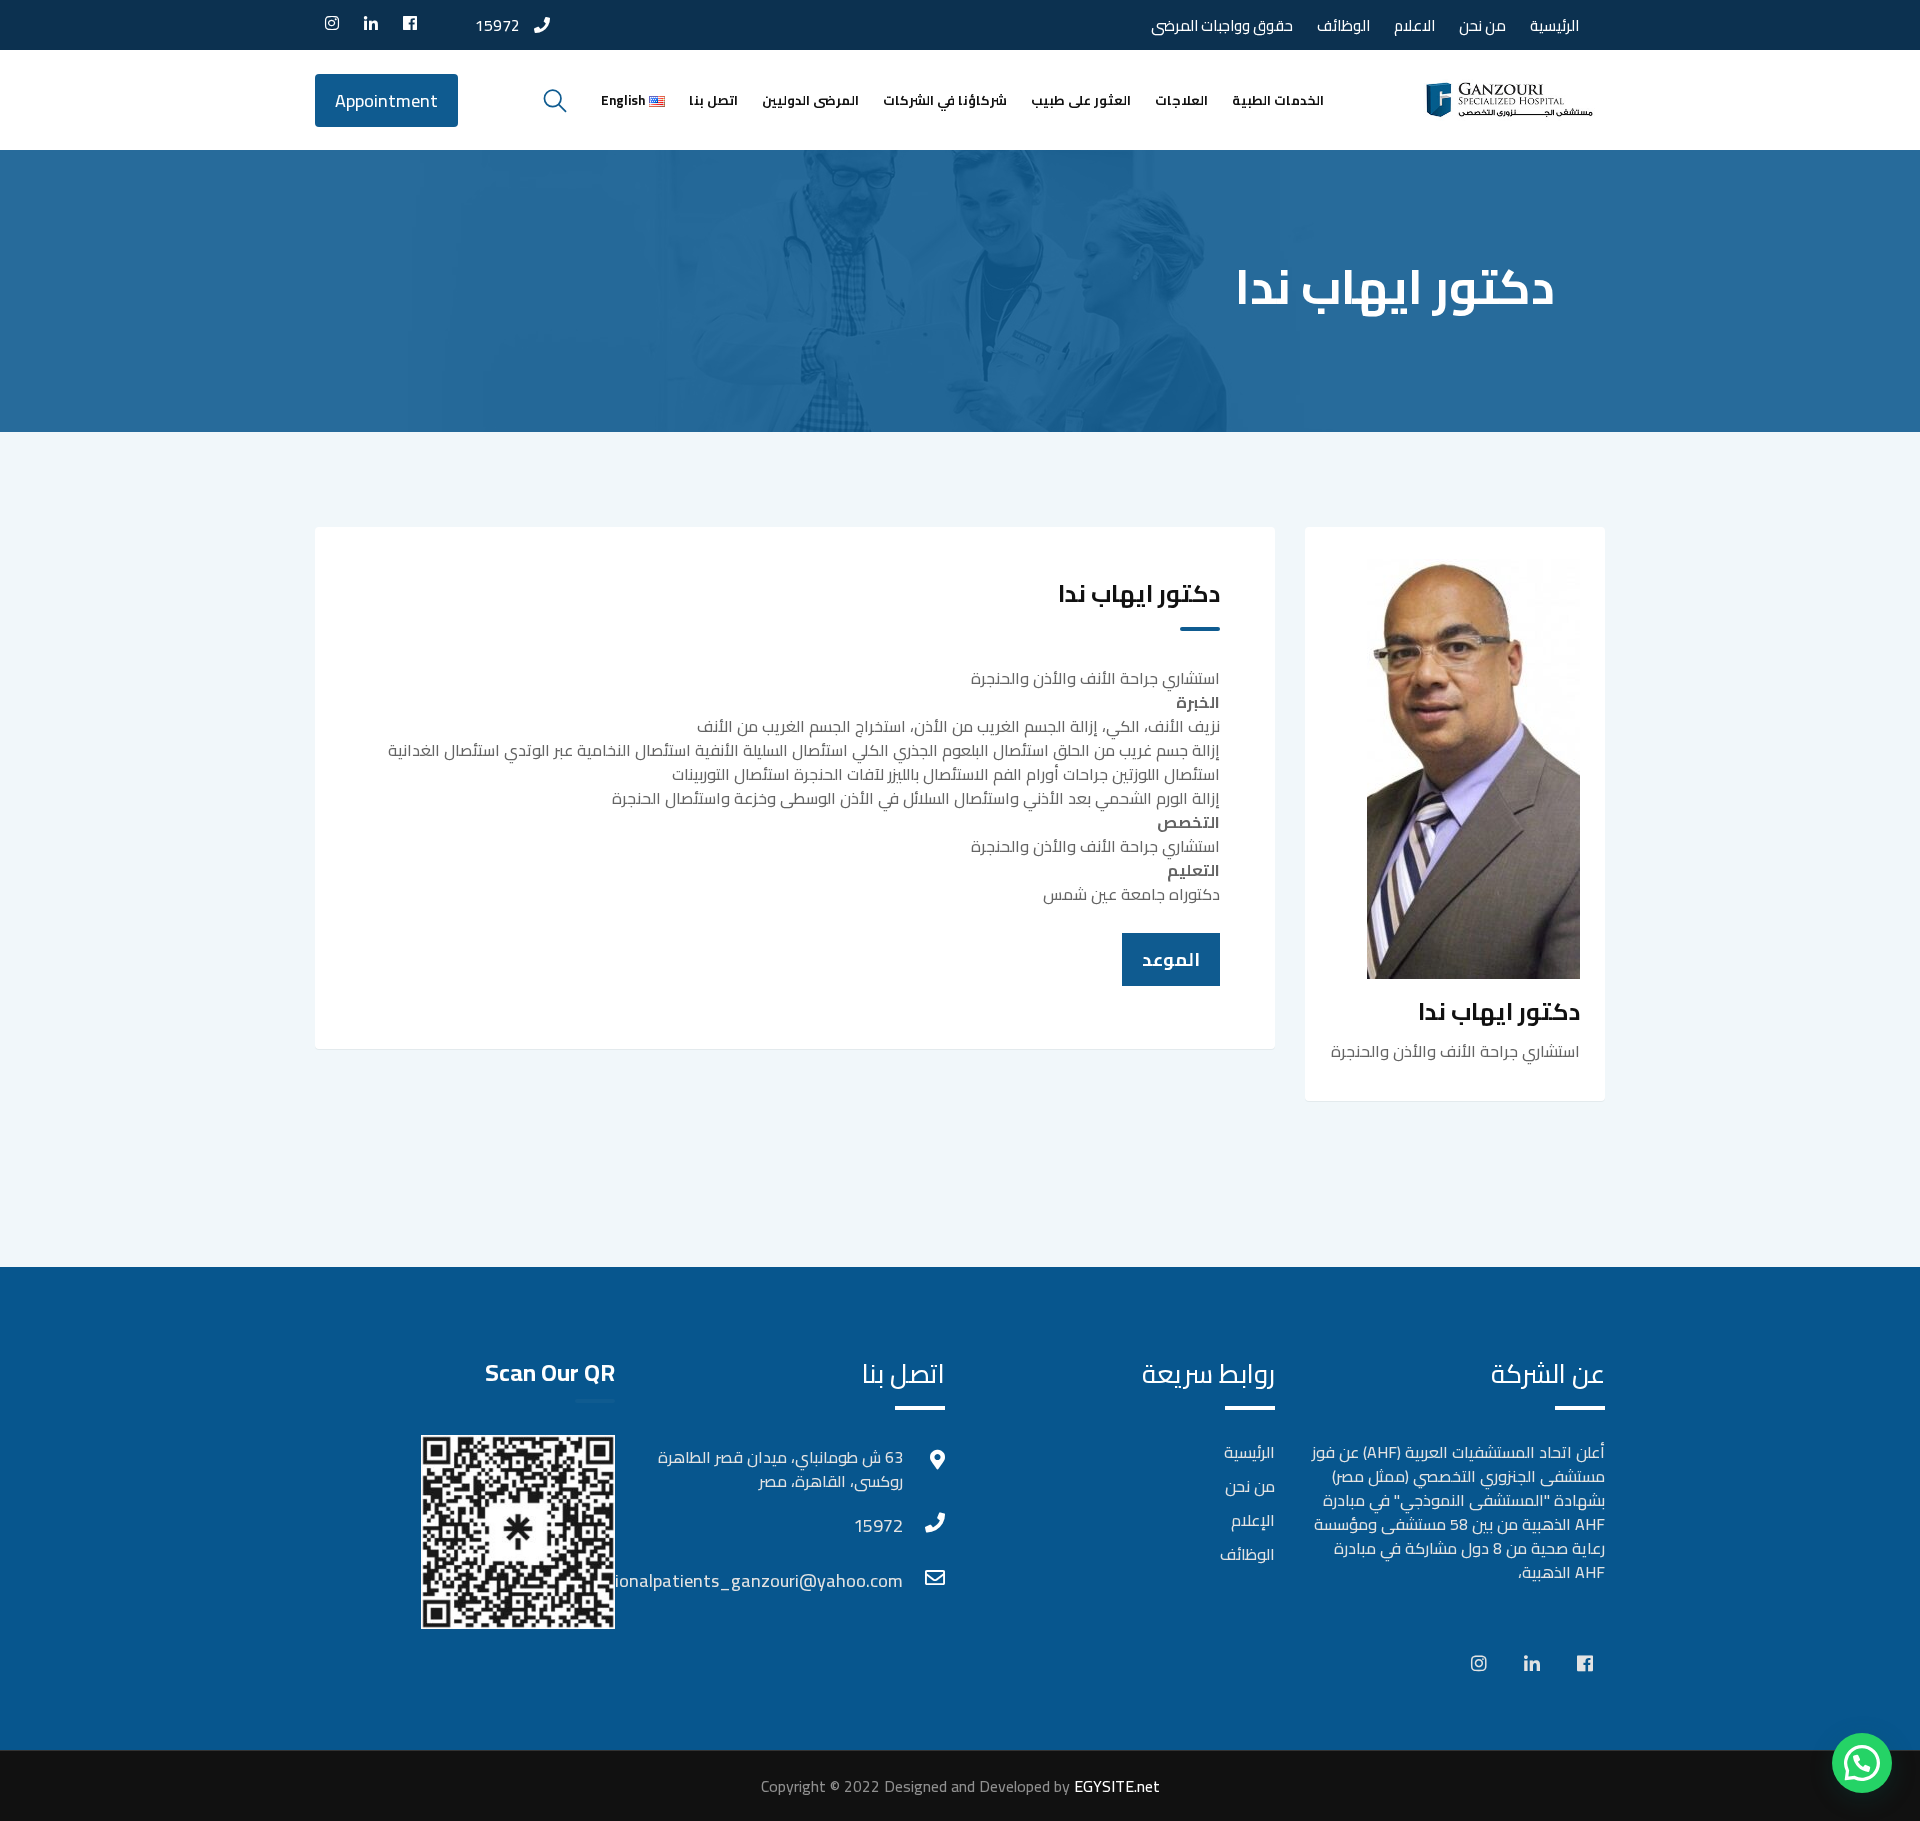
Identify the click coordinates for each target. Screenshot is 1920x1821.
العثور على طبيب (1081, 100)
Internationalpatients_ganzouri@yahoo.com (883, 1580)
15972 (497, 25)
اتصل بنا (713, 100)
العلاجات (1181, 100)
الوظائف (1343, 25)
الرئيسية (1554, 25)
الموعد (1171, 959)
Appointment (386, 100)
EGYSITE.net (1115, 1786)
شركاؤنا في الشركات (945, 100)
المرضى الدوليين (810, 100)
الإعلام (1253, 1520)
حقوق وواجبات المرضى (1222, 25)
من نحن (1482, 25)
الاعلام (1414, 25)
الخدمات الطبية (1278, 100)
